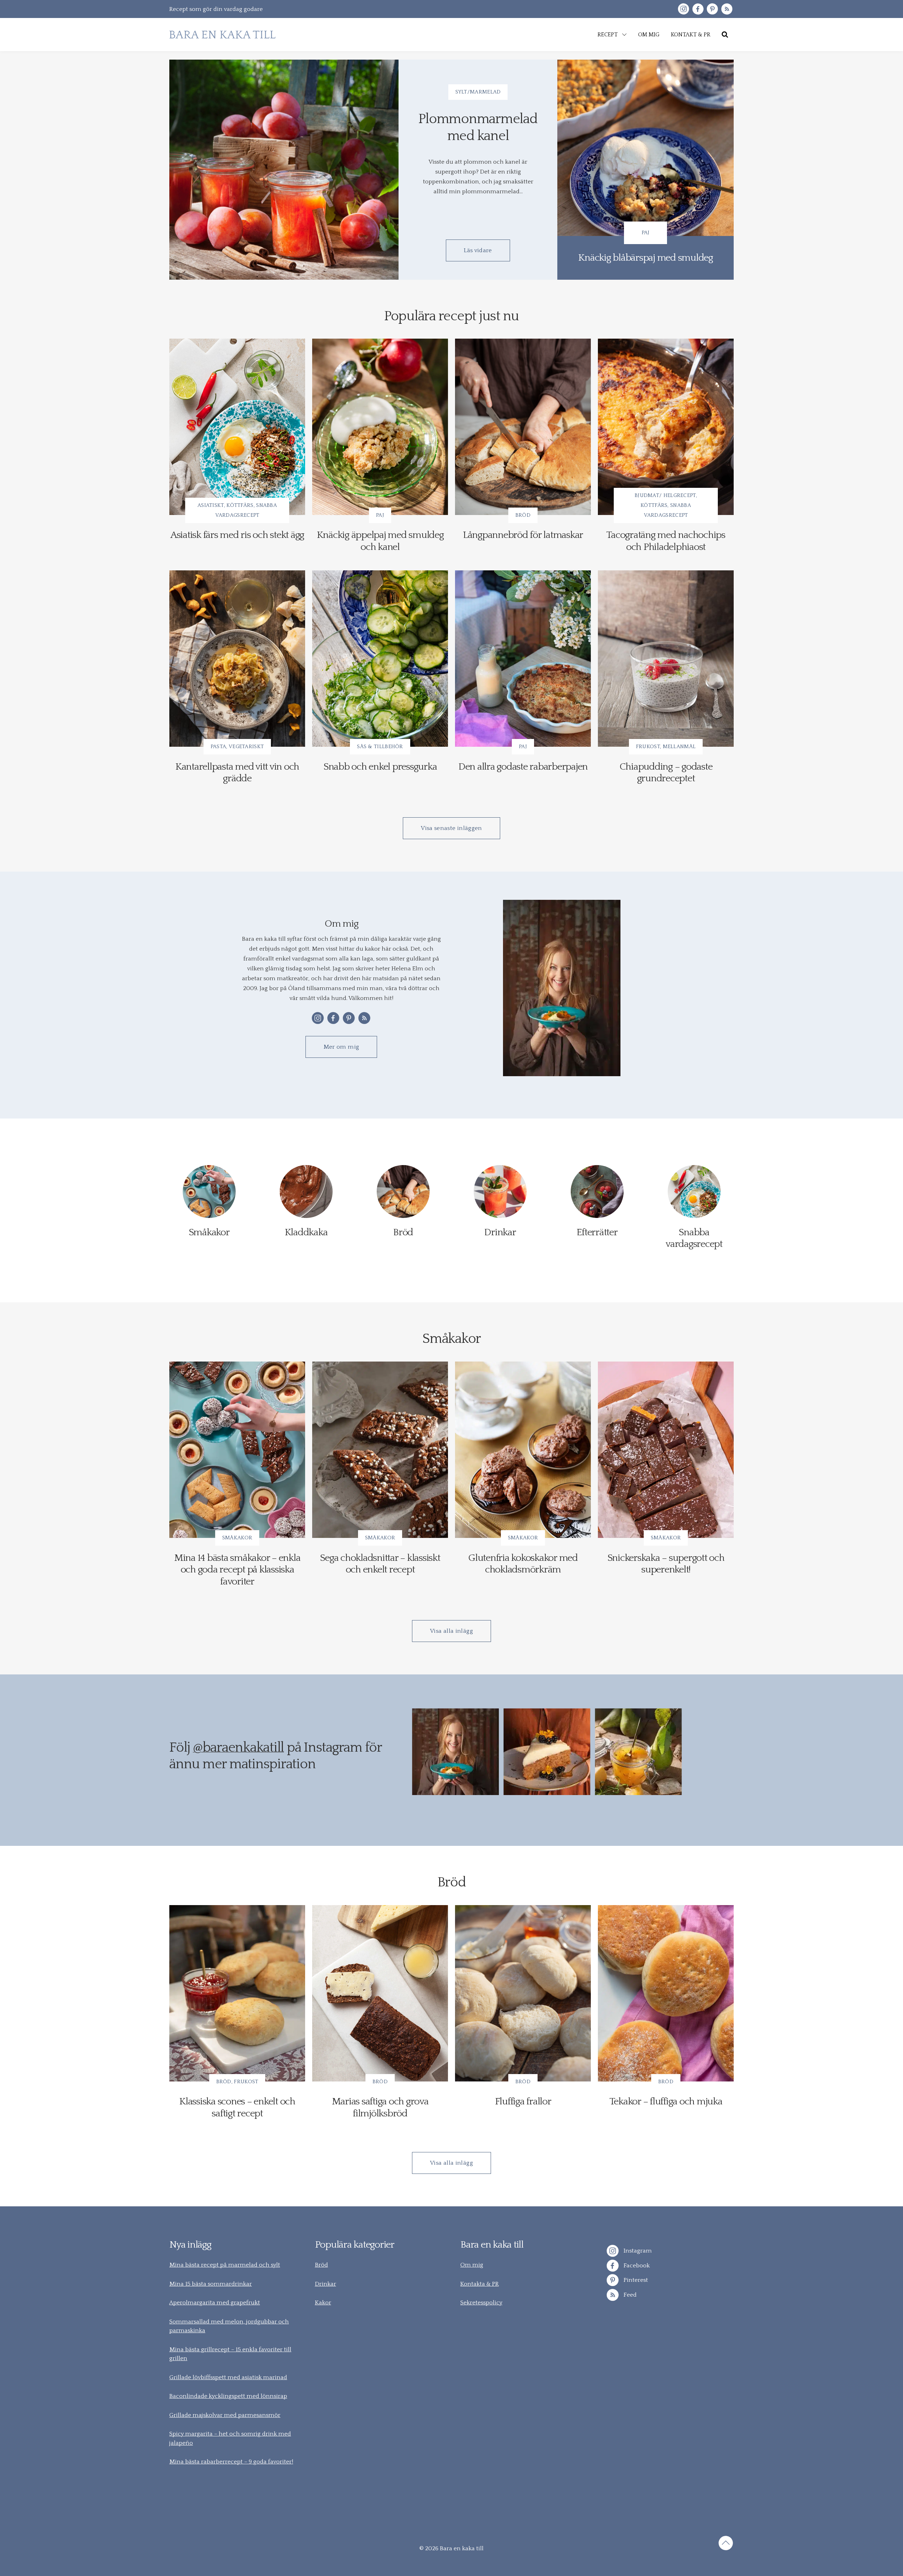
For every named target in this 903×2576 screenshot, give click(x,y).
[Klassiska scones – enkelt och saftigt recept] (237, 1993)
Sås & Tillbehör (380, 747)
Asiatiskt (211, 505)
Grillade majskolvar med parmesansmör (225, 2415)
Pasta (219, 747)
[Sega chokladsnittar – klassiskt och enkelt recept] (380, 1450)
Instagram (637, 2251)
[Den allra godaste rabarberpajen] (523, 659)
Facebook (636, 2266)
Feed (629, 2295)
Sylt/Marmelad (478, 92)
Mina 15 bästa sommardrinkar (211, 2284)
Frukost (648, 747)
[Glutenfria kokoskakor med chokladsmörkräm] (523, 1450)
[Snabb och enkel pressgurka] (380, 659)
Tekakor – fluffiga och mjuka (666, 2101)
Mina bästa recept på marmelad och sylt (225, 2265)
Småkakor (237, 1538)
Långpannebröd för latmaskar (523, 535)
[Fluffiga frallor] (523, 1993)
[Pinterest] (712, 9)
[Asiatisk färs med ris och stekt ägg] (237, 427)
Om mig (472, 2265)
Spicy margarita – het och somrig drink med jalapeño (230, 2438)
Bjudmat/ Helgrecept (665, 495)
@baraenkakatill (238, 1748)
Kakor (323, 2303)
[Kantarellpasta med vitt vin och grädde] (237, 659)
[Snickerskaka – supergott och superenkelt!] (666, 1450)
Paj (646, 233)
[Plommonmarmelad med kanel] (284, 170)
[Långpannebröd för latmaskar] (523, 427)
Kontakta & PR (480, 2284)
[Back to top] (726, 2544)
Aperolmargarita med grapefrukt (215, 2303)
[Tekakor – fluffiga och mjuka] (666, 1993)
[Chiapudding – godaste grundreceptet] (666, 659)
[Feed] (727, 9)
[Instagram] (683, 9)
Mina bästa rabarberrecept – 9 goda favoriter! (231, 2462)
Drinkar (326, 2284)
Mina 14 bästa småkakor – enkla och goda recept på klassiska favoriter (237, 1570)
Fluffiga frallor (523, 2101)
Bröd (523, 515)
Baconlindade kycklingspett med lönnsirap (228, 2396)
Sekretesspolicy (481, 2303)
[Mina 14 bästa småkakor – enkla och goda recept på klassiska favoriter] (237, 1450)
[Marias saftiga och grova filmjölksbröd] (380, 1993)
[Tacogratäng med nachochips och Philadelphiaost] (666, 427)
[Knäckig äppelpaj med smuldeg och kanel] (380, 427)
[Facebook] (698, 9)
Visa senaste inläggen (451, 828)
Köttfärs (240, 505)
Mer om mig (341, 1047)
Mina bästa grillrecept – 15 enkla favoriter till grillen (230, 2354)
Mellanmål (679, 747)
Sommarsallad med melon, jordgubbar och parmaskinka (229, 2326)
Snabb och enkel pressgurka (380, 767)
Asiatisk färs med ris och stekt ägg (237, 535)
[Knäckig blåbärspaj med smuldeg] (646, 170)
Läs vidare (478, 250)
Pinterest (635, 2280)
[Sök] (725, 35)
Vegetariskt (246, 747)
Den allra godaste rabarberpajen (523, 767)
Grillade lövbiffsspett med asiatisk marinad (228, 2377)
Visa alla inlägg (451, 1631)
